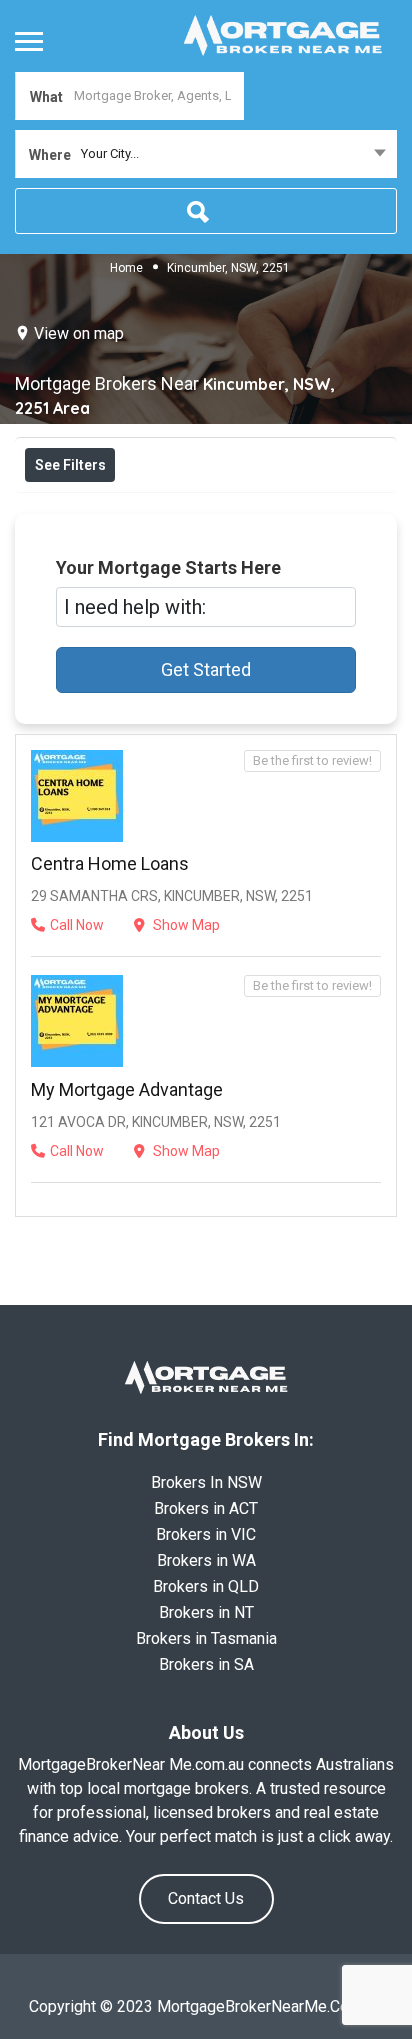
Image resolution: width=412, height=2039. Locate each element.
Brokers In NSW (206, 1482)
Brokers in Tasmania (206, 1638)
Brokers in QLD (206, 1586)
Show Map (185, 925)
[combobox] (206, 154)
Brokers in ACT (206, 1508)
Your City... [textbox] (110, 153)
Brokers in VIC (206, 1534)
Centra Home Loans (110, 863)
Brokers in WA (206, 1560)
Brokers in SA (206, 1664)
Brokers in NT (206, 1612)
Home (126, 268)
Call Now (77, 925)
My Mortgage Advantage (127, 1089)
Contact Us (206, 1898)
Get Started (206, 669)
